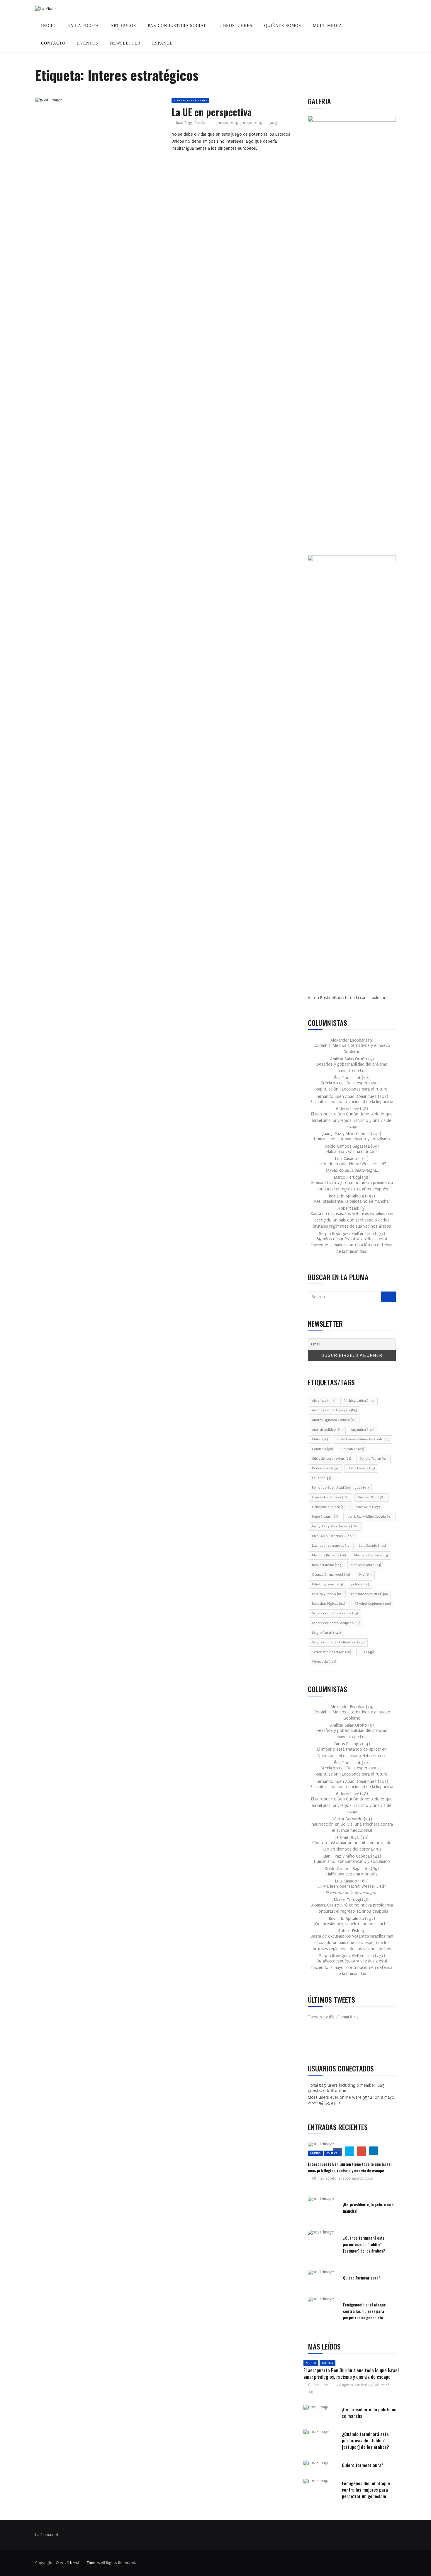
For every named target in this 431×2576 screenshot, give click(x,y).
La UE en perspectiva (212, 112)
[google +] (110, 102)
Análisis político (327, 1430)
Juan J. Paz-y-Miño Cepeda (369, 1517)
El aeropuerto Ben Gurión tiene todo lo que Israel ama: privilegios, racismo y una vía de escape (352, 1120)
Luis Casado (372, 1546)
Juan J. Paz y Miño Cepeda (335, 1526)
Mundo (315, 2153)
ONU (365, 1575)
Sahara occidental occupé (335, 1613)
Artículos (123, 26)
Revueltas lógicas (329, 1604)
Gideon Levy (318, 2385)
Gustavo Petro (371, 1497)
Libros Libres (235, 26)
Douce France (326, 1468)
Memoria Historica (329, 1555)
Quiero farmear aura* (362, 2278)
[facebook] (83, 102)
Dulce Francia (361, 1468)
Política (332, 2153)
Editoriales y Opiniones (190, 100)
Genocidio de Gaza (331, 1497)
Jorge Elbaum (325, 1517)
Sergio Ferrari (326, 1633)
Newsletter (125, 43)
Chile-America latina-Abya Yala (363, 1439)
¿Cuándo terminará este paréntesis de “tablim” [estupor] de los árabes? (364, 2244)
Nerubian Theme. (85, 2563)
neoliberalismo (327, 1565)
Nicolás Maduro (366, 1565)
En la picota (83, 26)
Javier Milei (367, 1507)
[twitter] (96, 102)
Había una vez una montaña (352, 1152)
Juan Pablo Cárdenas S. (333, 1536)
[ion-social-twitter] (330, 2042)
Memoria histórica (371, 1555)
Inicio (48, 26)
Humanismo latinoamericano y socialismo (352, 1139)
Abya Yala (324, 1401)
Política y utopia (327, 1594)
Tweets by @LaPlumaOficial (334, 2017)
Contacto (53, 43)
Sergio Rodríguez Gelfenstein (338, 1642)
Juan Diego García (191, 123)
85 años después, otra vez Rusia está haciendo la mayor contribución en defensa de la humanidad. (352, 1245)
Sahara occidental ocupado (336, 1623)
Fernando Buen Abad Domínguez (340, 1488)
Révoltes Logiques (373, 1604)
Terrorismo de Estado (331, 1652)
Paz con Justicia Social (177, 26)
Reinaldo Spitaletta (369, 1594)
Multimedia (328, 26)
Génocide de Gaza (329, 1507)
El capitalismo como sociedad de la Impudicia (352, 1102)
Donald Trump (373, 1459)
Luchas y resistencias (331, 1546)
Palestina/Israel (327, 1584)
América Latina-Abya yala (334, 1410)
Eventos (88, 43)
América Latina (359, 1401)
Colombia (322, 1449)
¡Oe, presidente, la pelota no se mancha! (352, 1201)
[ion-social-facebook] (317, 2042)
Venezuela (324, 1662)
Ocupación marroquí (331, 1575)
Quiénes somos (283, 26)
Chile (320, 1439)
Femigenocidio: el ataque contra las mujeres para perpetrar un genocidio (364, 2311)
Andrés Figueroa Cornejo (334, 1420)
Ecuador (321, 1478)
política (360, 1584)
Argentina (363, 1430)
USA (367, 1652)
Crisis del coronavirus (331, 1459)
